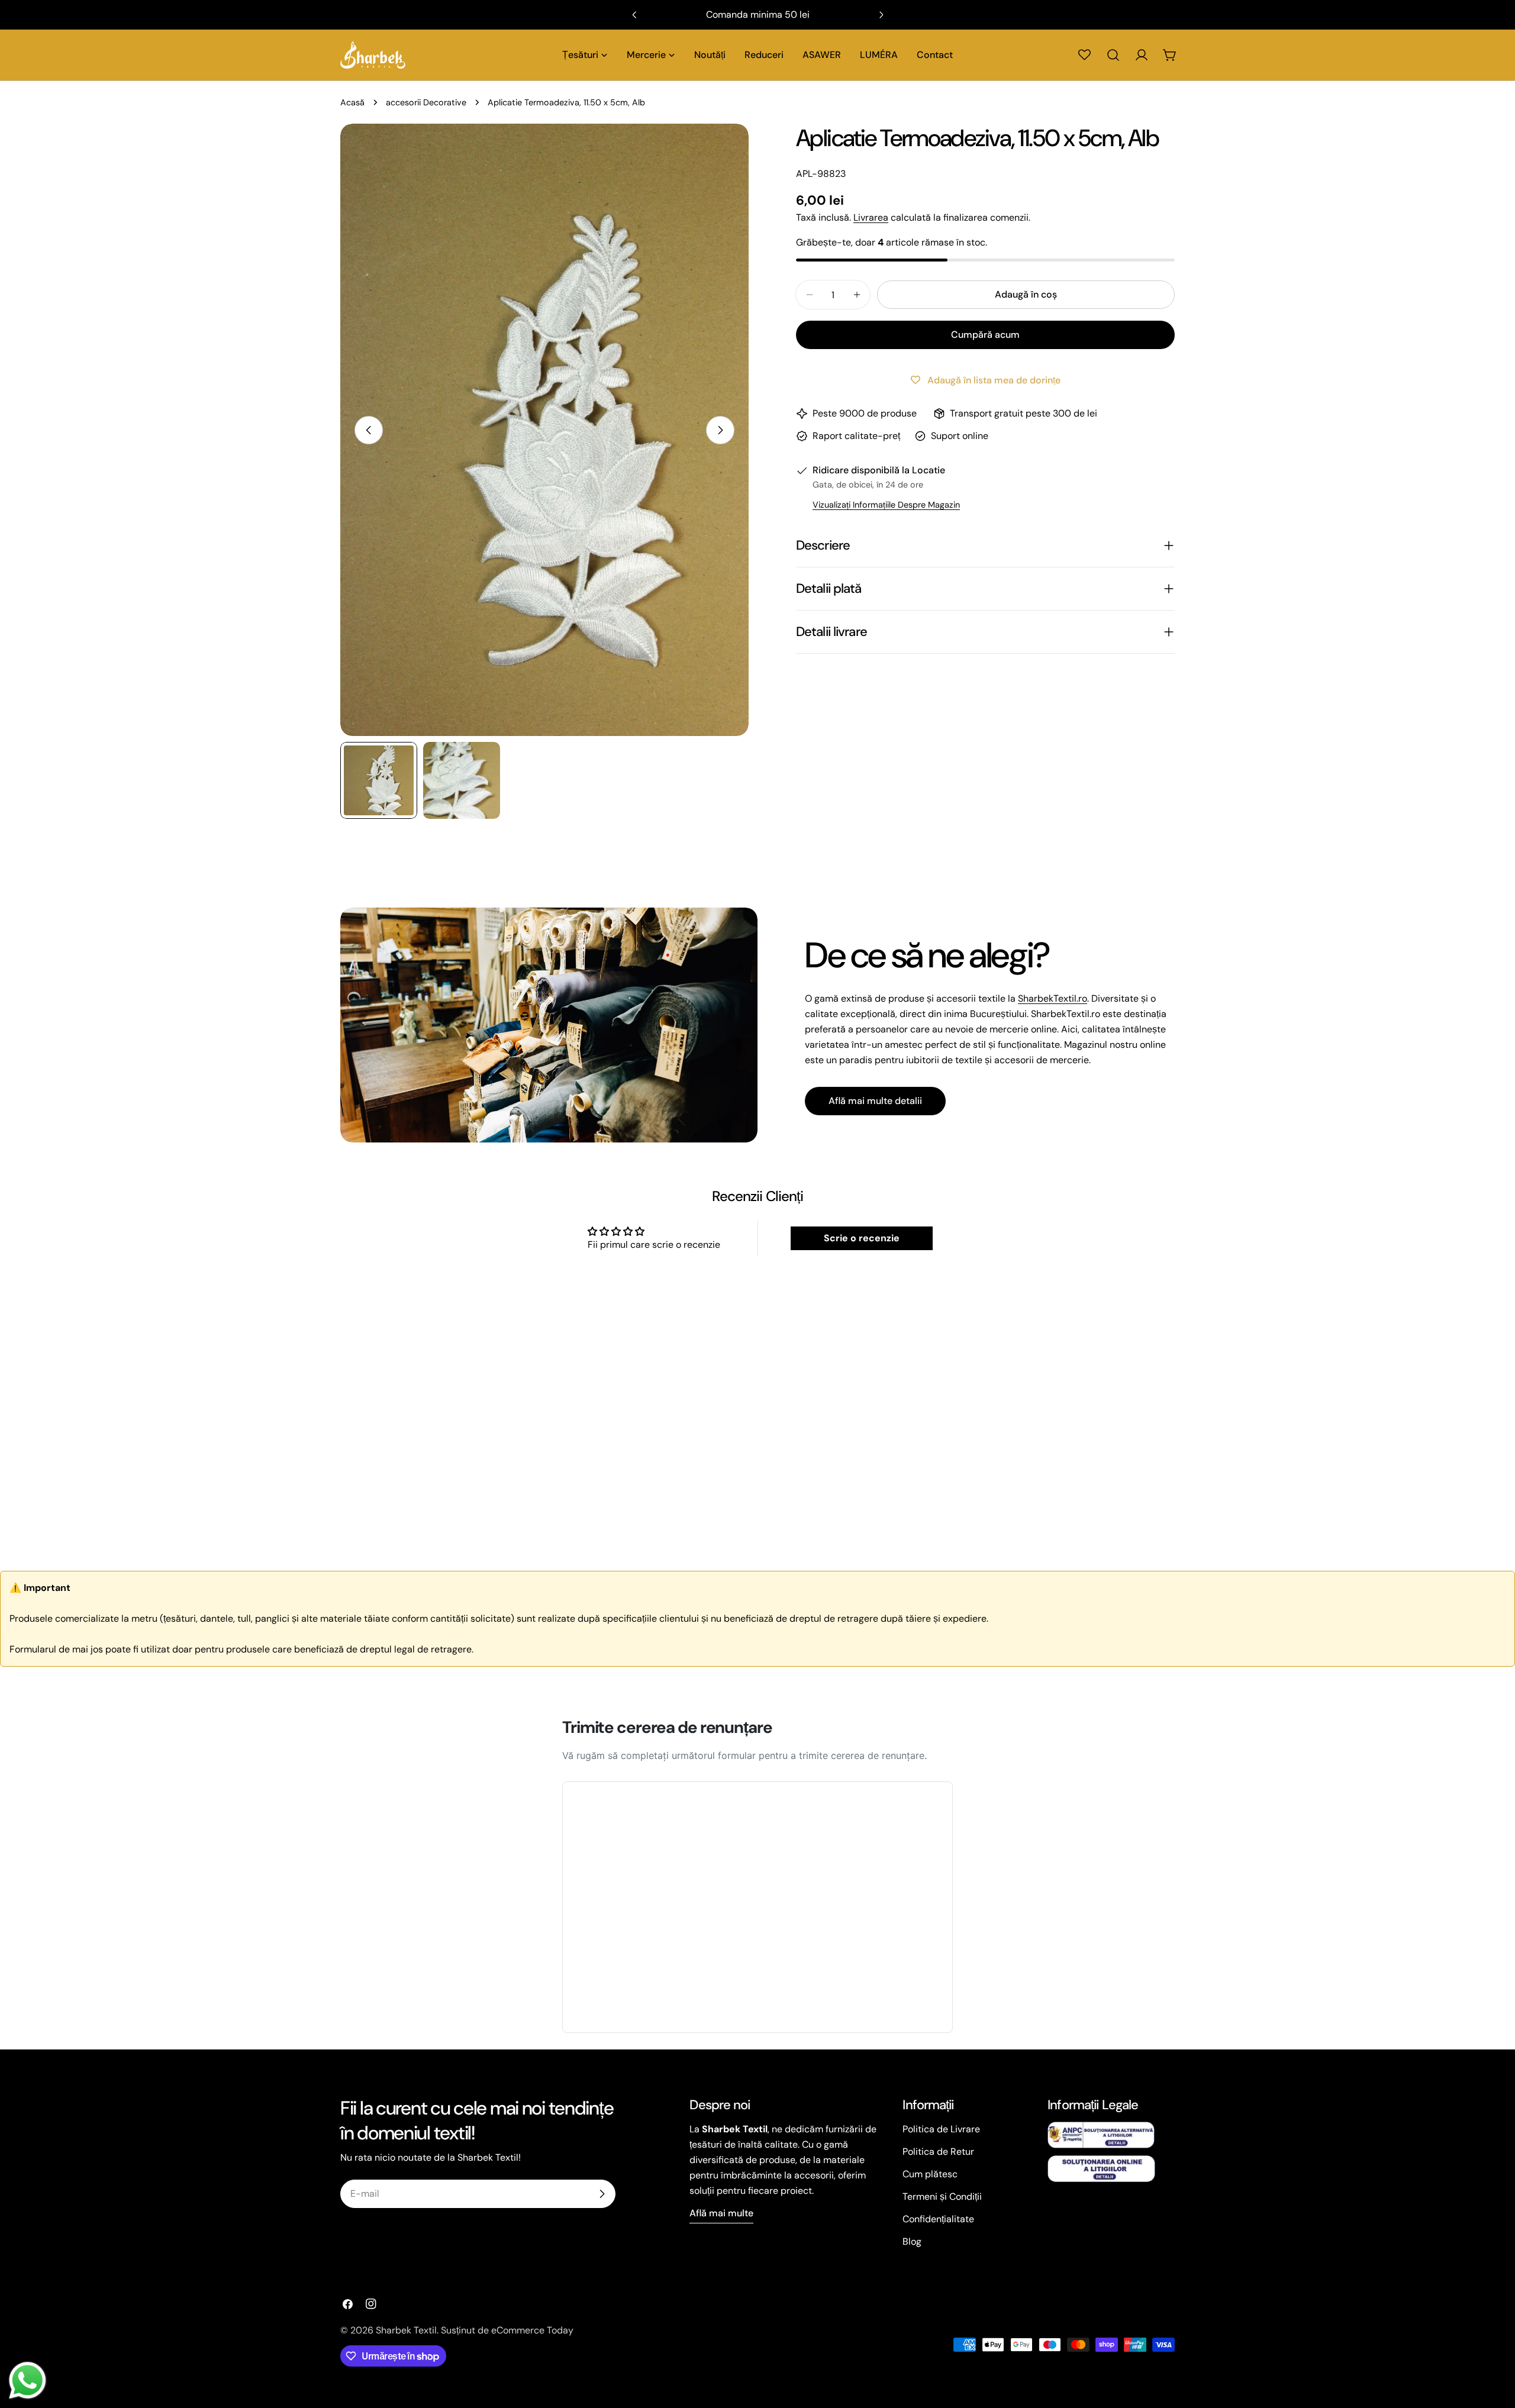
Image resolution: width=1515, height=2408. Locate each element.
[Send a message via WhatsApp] (28, 2380)
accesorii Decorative (426, 102)
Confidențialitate (938, 2219)
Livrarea (871, 217)
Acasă (352, 102)
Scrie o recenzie (862, 1238)
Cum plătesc (930, 2174)
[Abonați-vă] (602, 2194)
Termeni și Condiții (942, 2196)
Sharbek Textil (406, 2330)
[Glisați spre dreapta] (720, 430)
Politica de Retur (938, 2152)
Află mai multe (721, 2213)
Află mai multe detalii (875, 1101)
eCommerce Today (532, 2330)
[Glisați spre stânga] (369, 430)
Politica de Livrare (941, 2129)
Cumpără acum (985, 335)
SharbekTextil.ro (1053, 998)
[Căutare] (1113, 55)
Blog (912, 2241)
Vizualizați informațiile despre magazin (886, 505)
